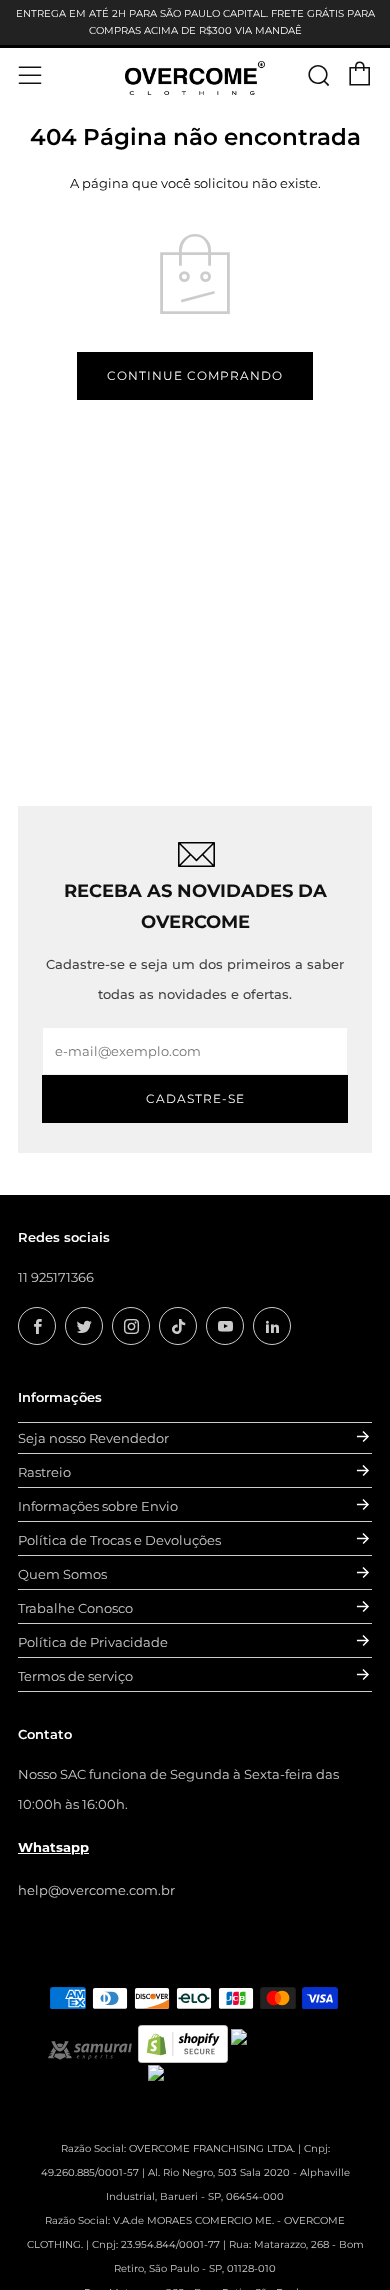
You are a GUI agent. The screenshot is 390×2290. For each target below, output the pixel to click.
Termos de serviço (75, 1676)
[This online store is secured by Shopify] (183, 2042)
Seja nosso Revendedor (93, 1438)
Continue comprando (195, 375)
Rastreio (44, 1472)
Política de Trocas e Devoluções (119, 1540)
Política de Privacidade (93, 1642)
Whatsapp (53, 1847)
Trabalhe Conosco (75, 1608)
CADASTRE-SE (195, 1098)
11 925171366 (56, 1277)
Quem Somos (62, 1574)
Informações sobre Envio (98, 1506)
